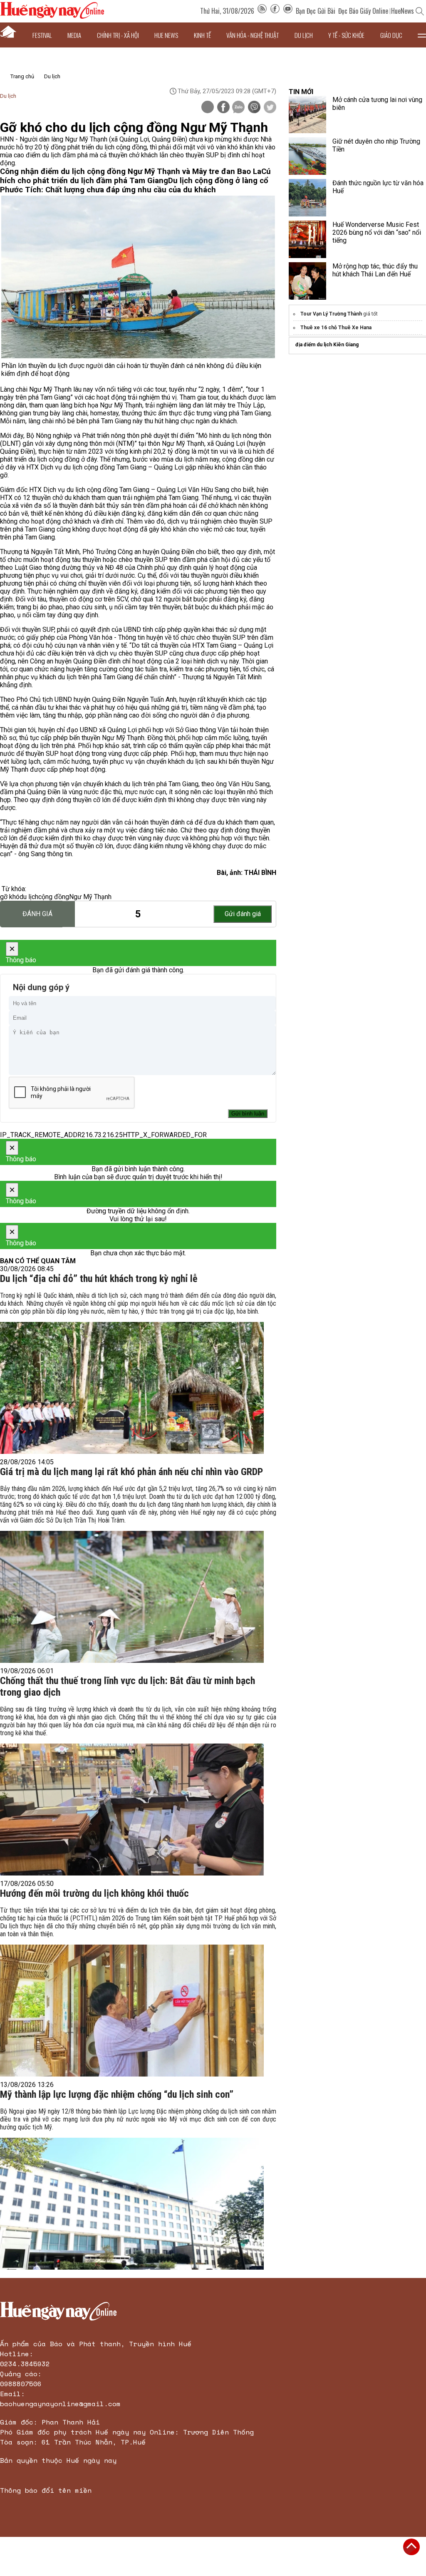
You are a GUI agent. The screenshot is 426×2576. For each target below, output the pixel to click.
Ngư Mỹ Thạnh (90, 897)
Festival (42, 35)
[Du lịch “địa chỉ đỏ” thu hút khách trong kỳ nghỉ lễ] (132, 1388)
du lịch (29, 897)
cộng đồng (54, 897)
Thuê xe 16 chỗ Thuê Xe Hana (336, 328)
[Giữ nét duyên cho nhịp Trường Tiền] (307, 156)
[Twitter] (270, 108)
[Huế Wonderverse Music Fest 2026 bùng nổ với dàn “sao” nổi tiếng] (307, 239)
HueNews (402, 11)
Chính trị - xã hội (118, 35)
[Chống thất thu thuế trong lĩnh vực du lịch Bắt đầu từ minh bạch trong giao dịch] (132, 1810)
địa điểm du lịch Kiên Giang (327, 345)
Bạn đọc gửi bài (316, 11)
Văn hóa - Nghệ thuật (253, 35)
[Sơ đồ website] (262, 11)
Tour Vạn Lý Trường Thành (331, 314)
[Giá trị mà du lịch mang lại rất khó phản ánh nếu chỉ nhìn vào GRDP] (132, 1597)
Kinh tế (202, 35)
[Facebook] (275, 11)
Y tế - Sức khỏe (346, 35)
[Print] (208, 107)
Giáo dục (391, 35)
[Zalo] (238, 108)
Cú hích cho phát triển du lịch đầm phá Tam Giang (135, 176)
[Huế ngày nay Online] (52, 16)
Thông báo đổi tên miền (46, 2490)
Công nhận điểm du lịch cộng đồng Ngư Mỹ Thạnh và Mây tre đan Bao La (131, 171)
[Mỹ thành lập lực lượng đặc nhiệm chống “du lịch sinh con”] (132, 2204)
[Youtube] (288, 11)
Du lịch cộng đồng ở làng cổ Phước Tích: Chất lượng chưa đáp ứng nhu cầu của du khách (134, 185)
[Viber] (254, 108)
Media (74, 35)
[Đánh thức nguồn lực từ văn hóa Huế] (307, 198)
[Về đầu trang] (411, 2547)
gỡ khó (10, 897)
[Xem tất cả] (422, 35)
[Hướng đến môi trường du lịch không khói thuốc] (132, 2011)
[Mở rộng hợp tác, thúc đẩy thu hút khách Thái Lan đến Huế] (307, 281)
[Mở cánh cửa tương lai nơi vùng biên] (307, 114)
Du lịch (304, 35)
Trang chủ (22, 76)
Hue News (166, 35)
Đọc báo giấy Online (363, 11)
